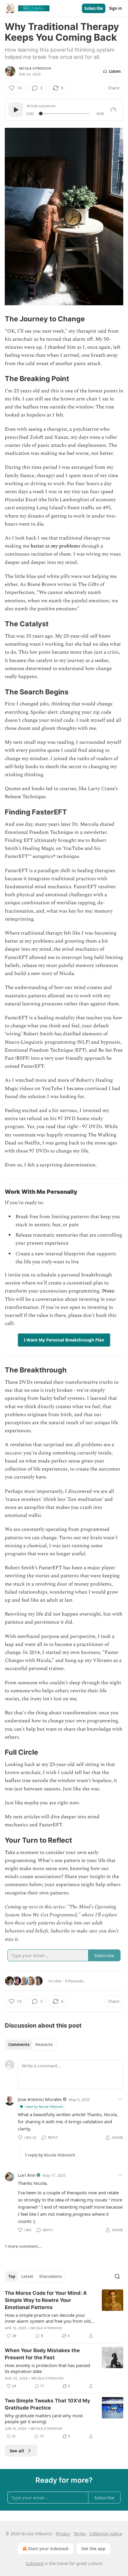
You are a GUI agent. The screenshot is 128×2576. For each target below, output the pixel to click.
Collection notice (106, 2534)
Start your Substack (48, 2549)
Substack (35, 2563)
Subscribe (94, 8)
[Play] (16, 110)
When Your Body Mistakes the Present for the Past (42, 2354)
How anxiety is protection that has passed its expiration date (47, 2368)
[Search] (117, 2276)
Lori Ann (27, 2175)
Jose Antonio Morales (40, 2099)
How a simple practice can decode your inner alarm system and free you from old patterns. (48, 2318)
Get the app (93, 2549)
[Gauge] (113, 110)
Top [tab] (12, 2276)
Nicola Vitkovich (35, 68)
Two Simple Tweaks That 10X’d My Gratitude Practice (47, 2404)
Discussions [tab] (50, 2276)
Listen (115, 71)
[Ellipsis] (120, 2099)
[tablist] (31, 2045)
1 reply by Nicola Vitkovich (50, 2155)
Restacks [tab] (44, 2045)
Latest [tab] (27, 2276)
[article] (64, 2314)
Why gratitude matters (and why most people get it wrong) (44, 2418)
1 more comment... (23, 2246)
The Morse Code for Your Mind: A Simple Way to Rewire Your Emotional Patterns (46, 2300)
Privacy (63, 2534)
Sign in (115, 8)
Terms (80, 2534)
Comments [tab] (19, 2045)
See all (17, 2451)
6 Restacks (74, 1981)
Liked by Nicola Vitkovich (44, 2106)
